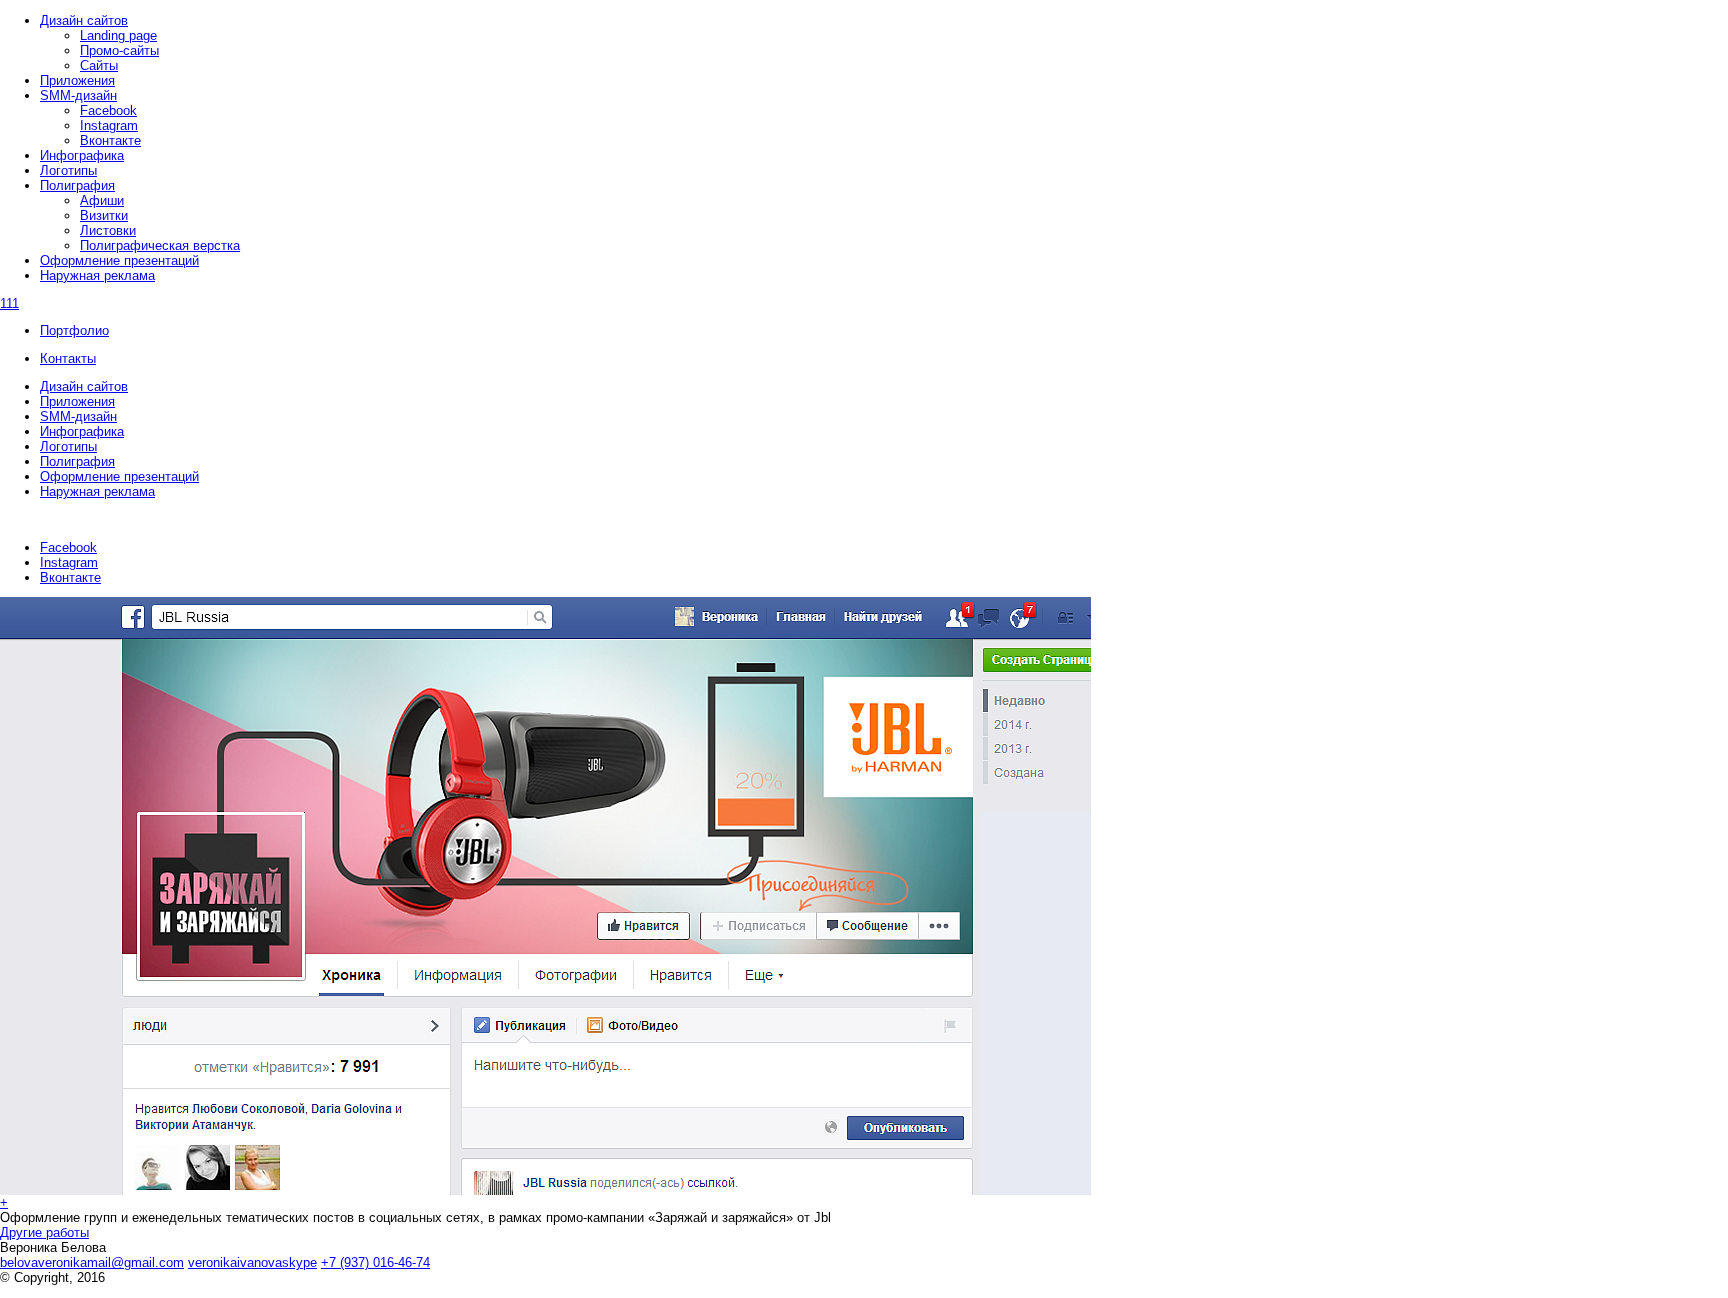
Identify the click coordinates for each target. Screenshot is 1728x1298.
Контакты (68, 358)
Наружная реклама (97, 491)
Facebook (68, 547)
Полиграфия (77, 461)
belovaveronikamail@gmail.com (92, 1262)
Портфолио (74, 330)
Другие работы (44, 1232)
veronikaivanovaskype (252, 1262)
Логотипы (68, 446)
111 (9, 303)
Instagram (69, 562)
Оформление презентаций (119, 476)
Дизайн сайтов (84, 386)
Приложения (77, 401)
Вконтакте (70, 577)
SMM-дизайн (78, 416)
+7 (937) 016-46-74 (375, 1262)
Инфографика (82, 431)
